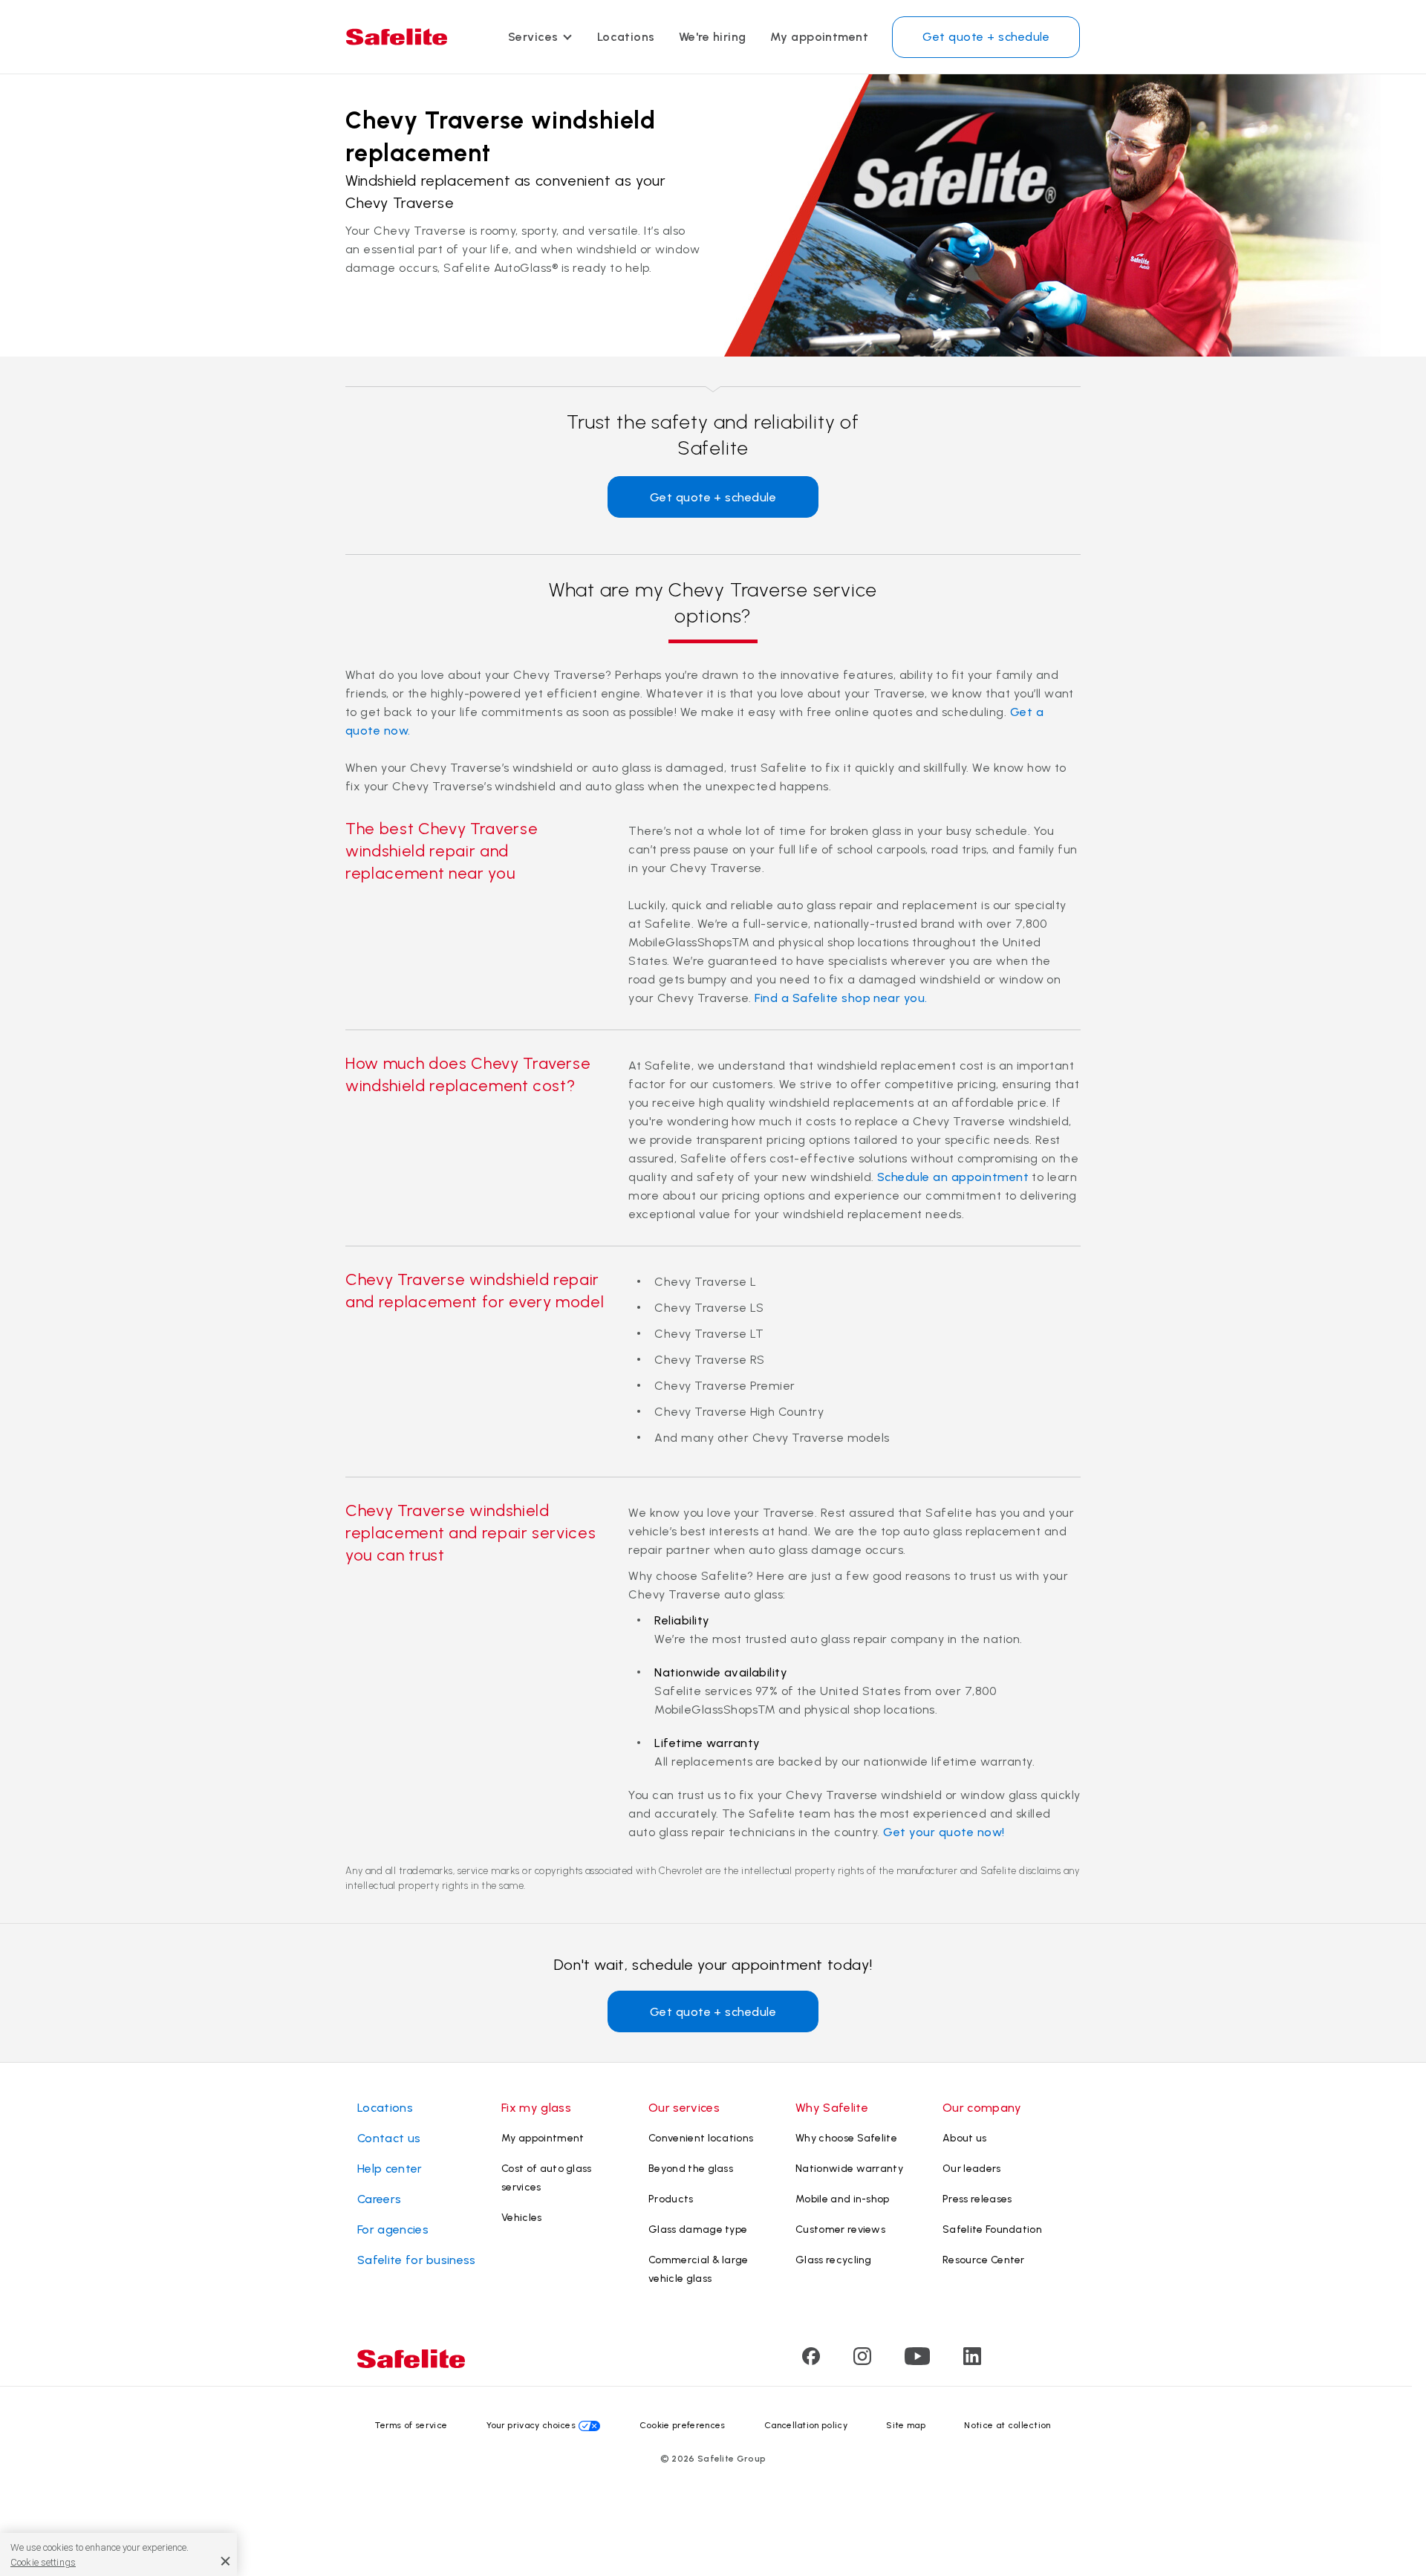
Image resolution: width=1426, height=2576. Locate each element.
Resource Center (984, 2260)
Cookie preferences (683, 2425)
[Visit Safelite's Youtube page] (917, 2361)
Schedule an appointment (953, 1177)
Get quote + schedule (986, 37)
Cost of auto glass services (547, 2178)
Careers (379, 2199)
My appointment (820, 37)
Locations (626, 37)
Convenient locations (701, 2138)
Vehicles (522, 2218)
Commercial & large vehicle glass (699, 2269)
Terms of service (411, 2425)
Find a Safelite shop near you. (841, 998)
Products (671, 2199)
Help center (390, 2169)
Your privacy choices (531, 2425)
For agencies (393, 2229)
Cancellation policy (806, 2425)
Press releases (977, 2199)
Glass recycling (834, 2260)
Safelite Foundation (992, 2229)
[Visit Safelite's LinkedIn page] (972, 2361)
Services (533, 37)
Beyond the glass (691, 2169)
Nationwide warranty (849, 2169)
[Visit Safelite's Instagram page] (862, 2361)
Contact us (389, 2138)
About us (965, 2138)
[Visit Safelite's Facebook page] (811, 2361)
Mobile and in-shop (843, 2199)
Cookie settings (43, 2562)
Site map (906, 2425)
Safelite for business (417, 2260)
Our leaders (972, 2169)
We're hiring (713, 37)
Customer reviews (840, 2229)
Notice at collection (1007, 2425)
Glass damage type (698, 2229)
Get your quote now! (944, 1832)
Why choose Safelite (846, 2138)
